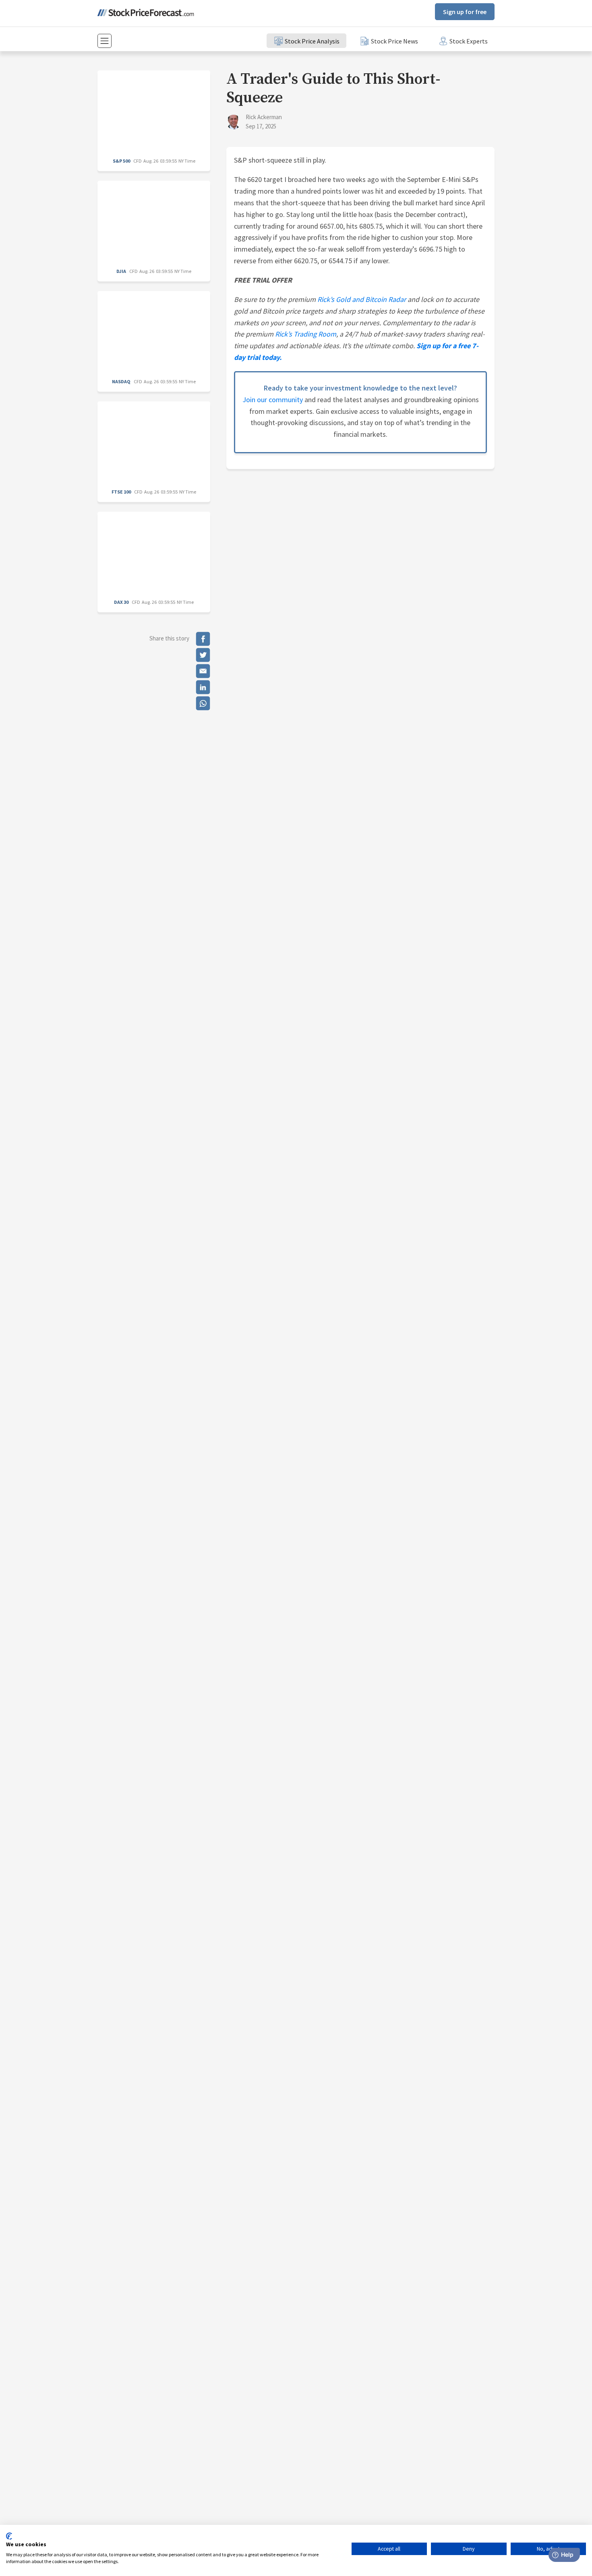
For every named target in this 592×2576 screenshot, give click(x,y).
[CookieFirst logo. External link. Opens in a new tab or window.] (9, 2536)
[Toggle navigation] (105, 41)
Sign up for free (465, 12)
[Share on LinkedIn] (203, 687)
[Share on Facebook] (203, 639)
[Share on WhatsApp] (203, 703)
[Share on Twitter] (203, 655)
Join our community (273, 400)
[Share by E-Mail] (203, 671)
